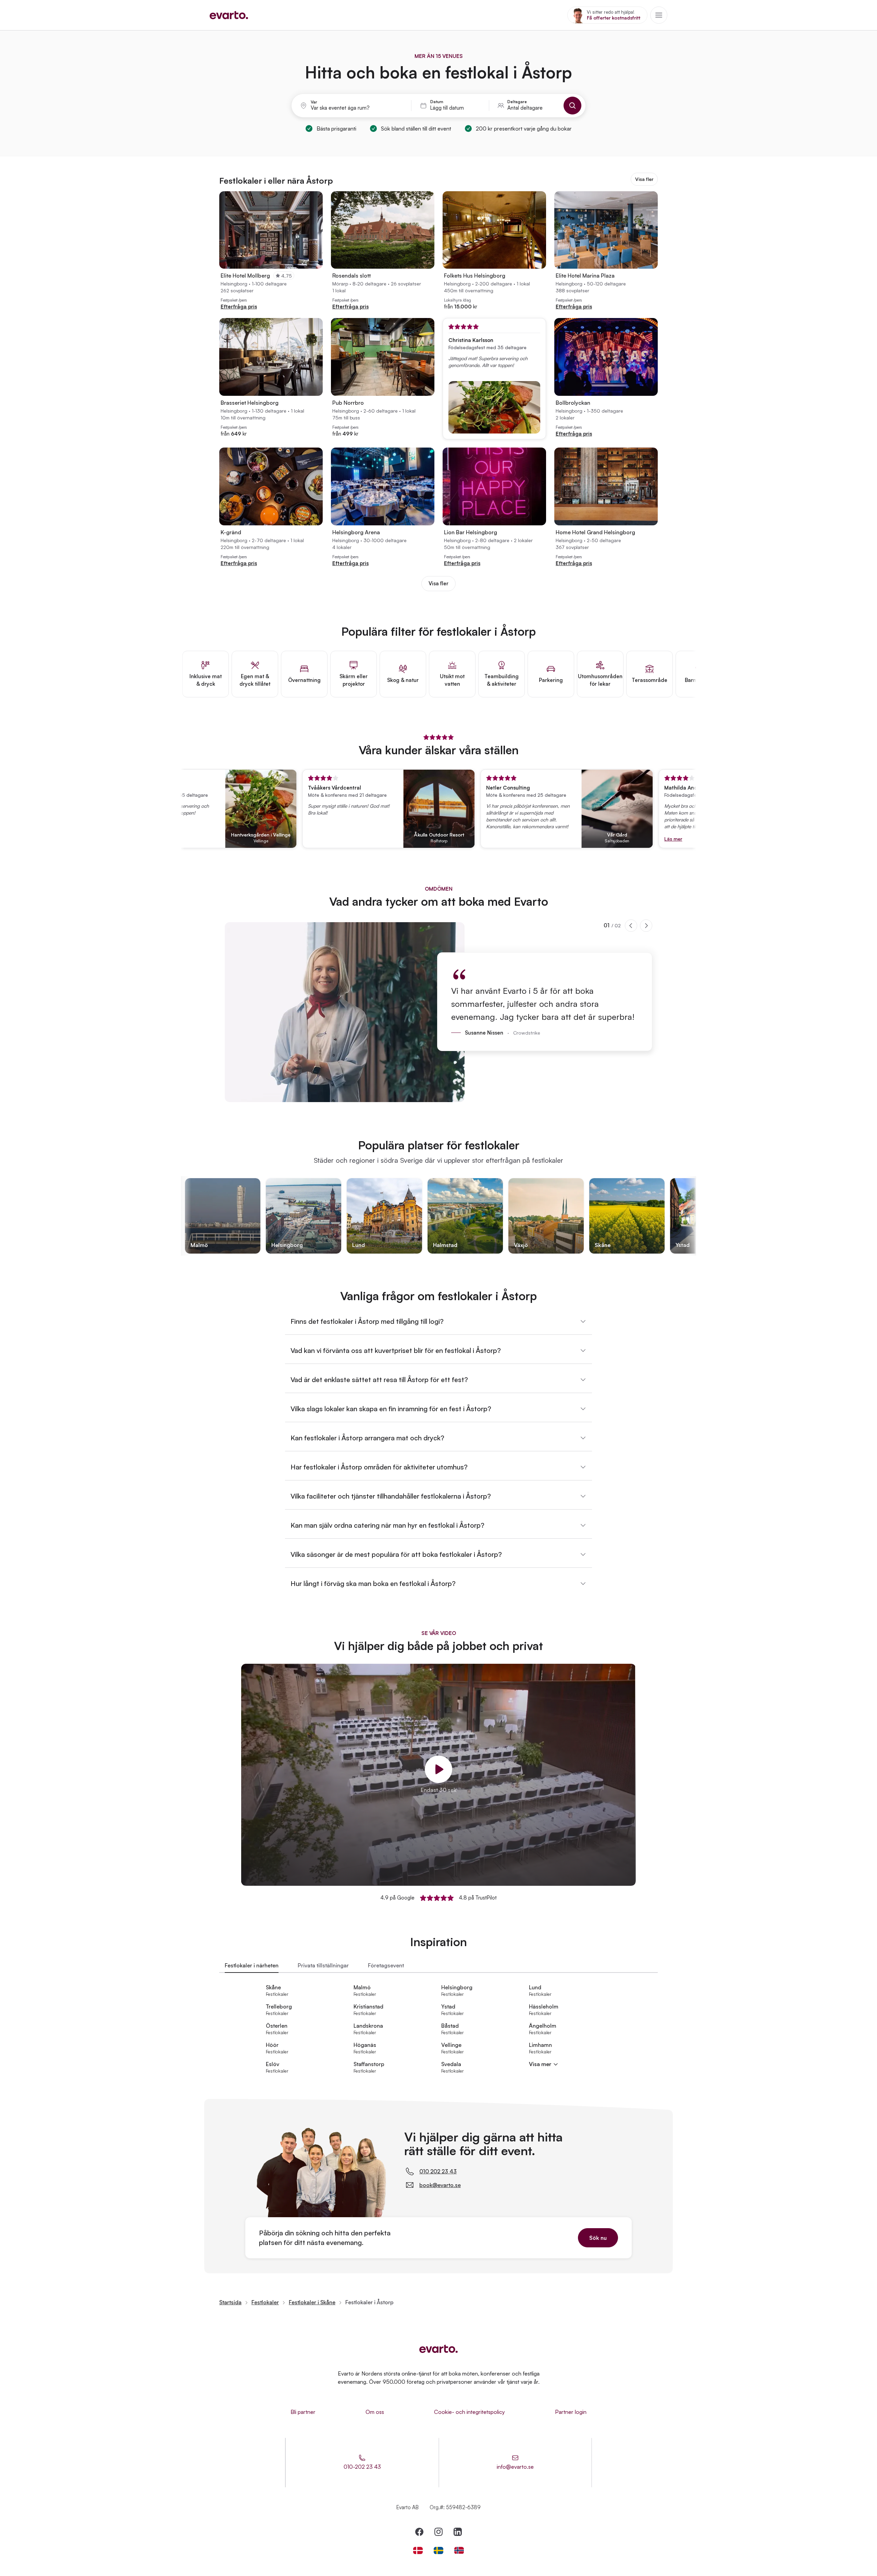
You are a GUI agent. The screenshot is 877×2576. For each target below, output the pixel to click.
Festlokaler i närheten (252, 1965)
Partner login (571, 2412)
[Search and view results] (572, 106)
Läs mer (615, 839)
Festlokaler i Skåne (312, 2302)
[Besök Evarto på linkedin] (458, 2532)
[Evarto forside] (438, 2349)
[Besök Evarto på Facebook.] (419, 2532)
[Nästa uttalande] (646, 926)
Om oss (375, 2412)
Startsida (230, 2302)
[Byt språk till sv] (438, 2550)
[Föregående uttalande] (631, 926)
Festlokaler (265, 2302)
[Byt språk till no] (459, 2550)
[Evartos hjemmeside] (229, 15)
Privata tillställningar (323, 1965)
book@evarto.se (440, 2185)
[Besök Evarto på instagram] (438, 2532)
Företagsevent (386, 1965)
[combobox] (357, 108)
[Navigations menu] (659, 15)
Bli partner (303, 2412)
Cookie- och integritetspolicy (470, 2412)
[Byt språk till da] (418, 2550)
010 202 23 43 (438, 2171)
